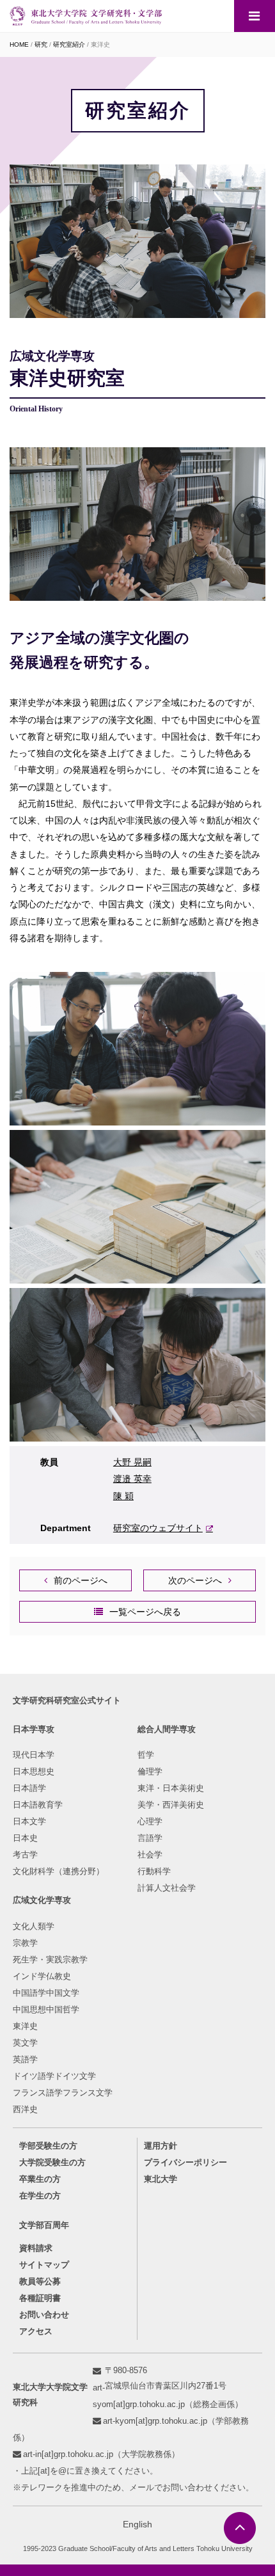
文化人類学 (34, 1926)
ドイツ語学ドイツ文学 (54, 2076)
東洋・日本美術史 (171, 1788)
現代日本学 (34, 1755)
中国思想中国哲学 (46, 2009)
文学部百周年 (44, 2225)
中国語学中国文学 (46, 1993)
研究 (41, 44)
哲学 (146, 1755)
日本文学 (29, 1821)
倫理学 (150, 1771)
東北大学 (161, 2179)
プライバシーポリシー (185, 2162)
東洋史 (25, 2026)
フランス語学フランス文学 (63, 2093)
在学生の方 (40, 2196)
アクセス (36, 2331)
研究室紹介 (69, 44)
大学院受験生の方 (52, 2162)
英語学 (25, 2059)
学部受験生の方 (48, 2146)
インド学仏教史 (42, 1976)
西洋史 (25, 2109)
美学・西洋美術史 (171, 1805)
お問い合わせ (44, 2315)
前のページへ (81, 1580)
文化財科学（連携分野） (59, 1871)
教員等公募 (40, 2281)
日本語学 (29, 1788)
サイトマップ (44, 2265)
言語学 (150, 1838)
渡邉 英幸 (132, 1479)
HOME (19, 44)
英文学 (25, 2043)
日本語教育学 (38, 1805)
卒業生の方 (40, 2179)
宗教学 (25, 1943)
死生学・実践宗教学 (50, 1960)
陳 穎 (123, 1496)
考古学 (25, 1855)
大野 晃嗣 (132, 1462)
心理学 (150, 1821)
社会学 (150, 1855)
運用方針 (161, 2146)
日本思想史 (34, 1771)
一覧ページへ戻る (145, 1612)
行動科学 (154, 1871)
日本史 (25, 1838)
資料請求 (36, 2248)
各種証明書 (40, 2298)
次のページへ (195, 1580)
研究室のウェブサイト (158, 1528)
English (137, 2524)
